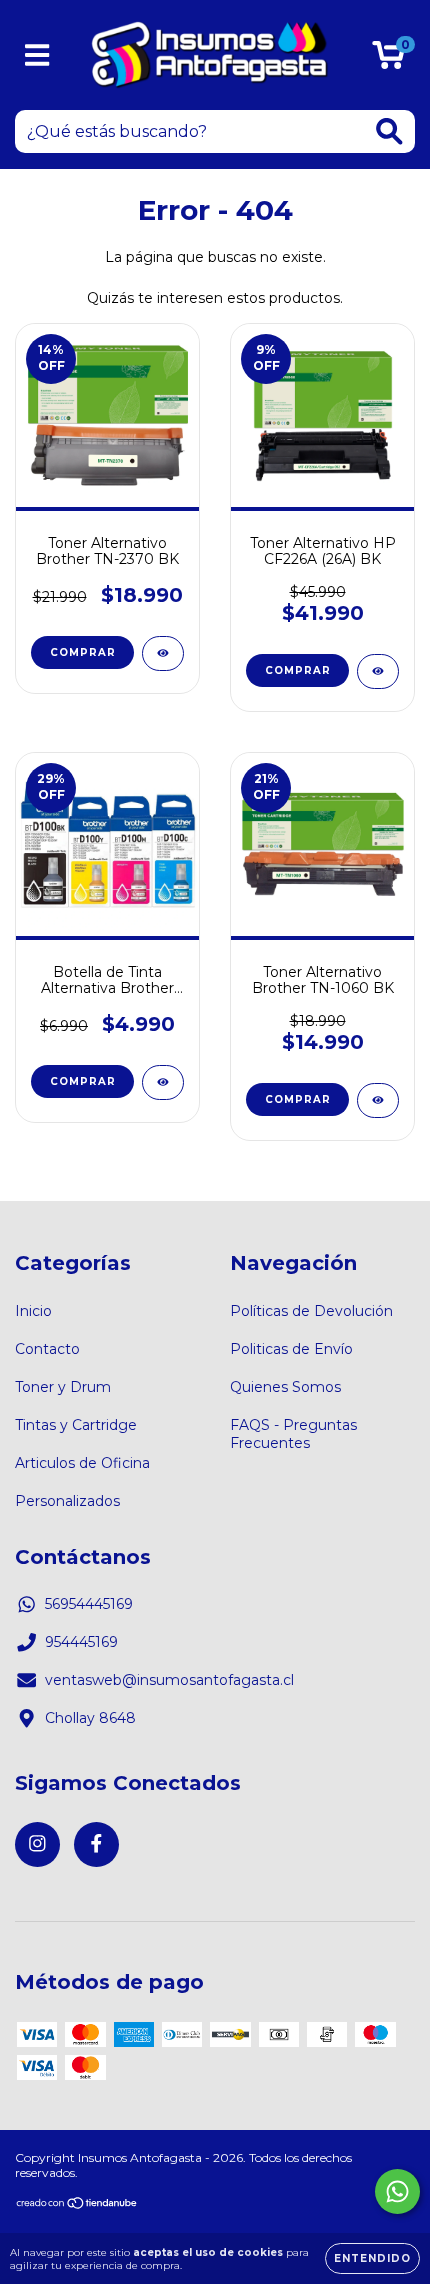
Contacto (47, 1349)
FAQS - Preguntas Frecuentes (293, 1434)
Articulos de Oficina (82, 1463)
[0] (388, 60)
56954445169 (89, 1604)
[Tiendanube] (77, 2205)
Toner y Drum (63, 1387)
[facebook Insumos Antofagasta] (96, 1844)
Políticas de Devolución (311, 1311)
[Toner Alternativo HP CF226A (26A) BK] (378, 671)
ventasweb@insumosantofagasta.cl (169, 1680)
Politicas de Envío (291, 1349)
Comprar (83, 1081)
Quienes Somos (285, 1387)
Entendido (372, 2258)
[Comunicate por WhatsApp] (397, 2191)
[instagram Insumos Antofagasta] (37, 1844)
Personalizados (67, 1501)
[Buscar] (389, 131)
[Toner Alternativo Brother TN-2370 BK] (163, 653)
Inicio (33, 1311)
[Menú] (37, 55)
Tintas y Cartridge (76, 1425)
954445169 (81, 1642)
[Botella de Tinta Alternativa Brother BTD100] (163, 1082)
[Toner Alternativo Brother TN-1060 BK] (378, 1100)
